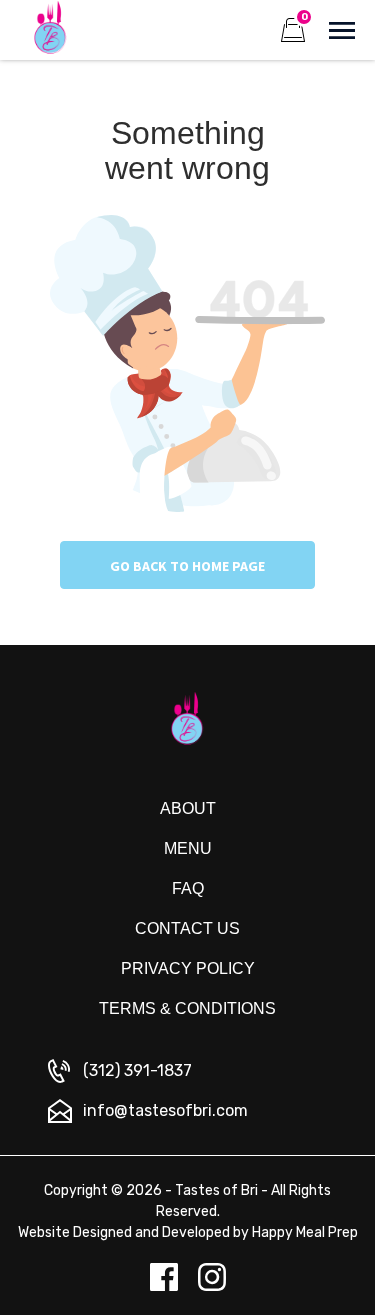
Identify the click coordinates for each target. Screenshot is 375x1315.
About (188, 808)
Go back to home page (187, 566)
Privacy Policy (188, 968)
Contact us (187, 928)
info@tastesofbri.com (165, 1110)
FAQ (188, 888)
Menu (188, 848)
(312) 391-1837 (137, 1070)
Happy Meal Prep (305, 1232)
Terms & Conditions (187, 1008)
